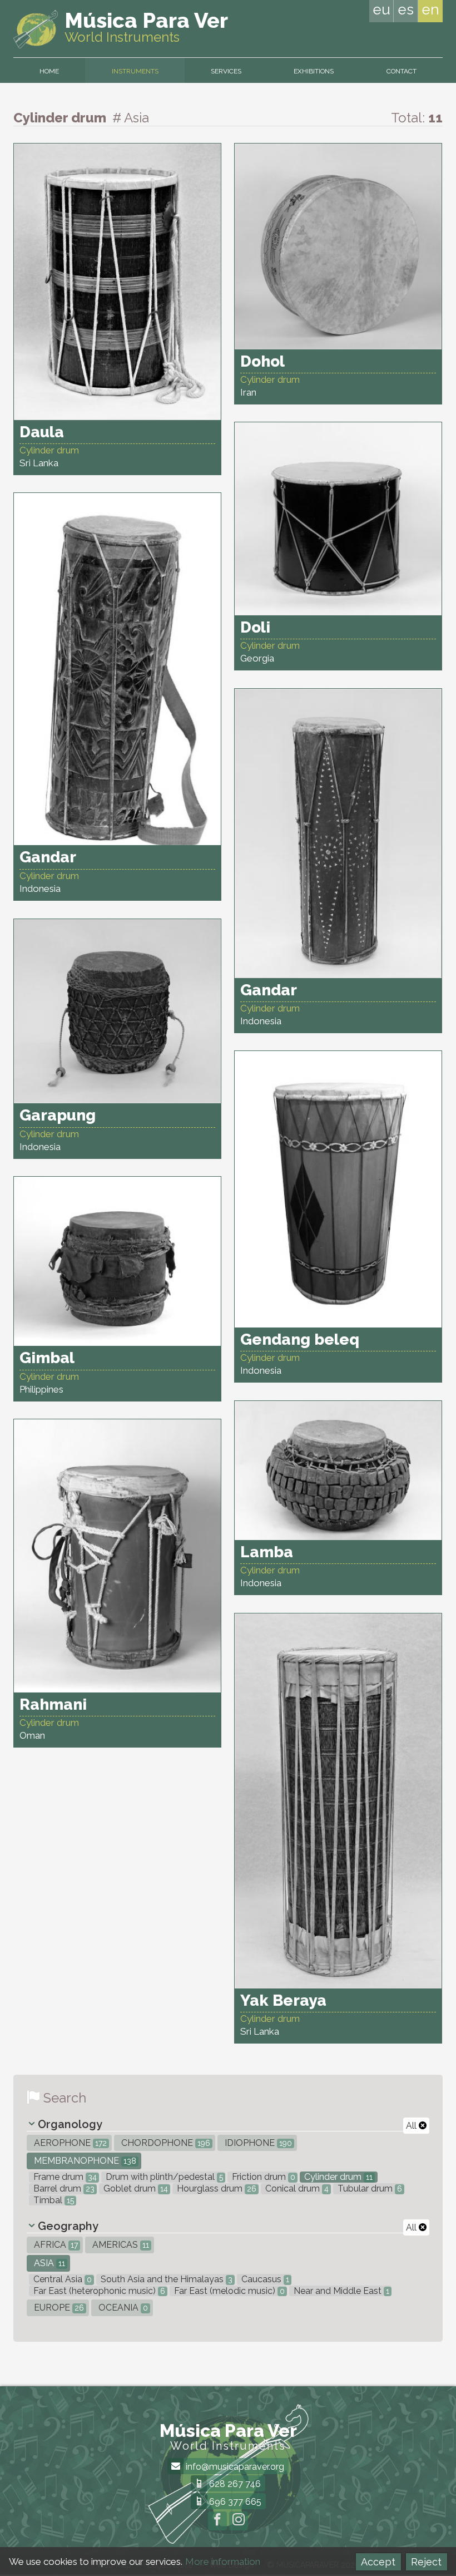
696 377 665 (234, 2502)
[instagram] (239, 2521)
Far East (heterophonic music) (98, 2291)
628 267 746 (234, 2484)
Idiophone (257, 2143)
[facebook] (217, 2521)
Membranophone (84, 2161)
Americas (120, 2245)
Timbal (53, 2200)
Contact (402, 71)
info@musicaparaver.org (234, 2467)
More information (223, 2562)
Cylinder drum (337, 2177)
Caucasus (264, 2279)
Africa (55, 2245)
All (412, 2126)
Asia (48, 2263)
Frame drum (64, 2177)
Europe (58, 2308)
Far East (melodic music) (228, 2291)
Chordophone (165, 2143)
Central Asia (61, 2279)
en (430, 9)
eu (381, 9)
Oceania (122, 2308)
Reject (426, 2562)
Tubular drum (369, 2188)
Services (226, 71)
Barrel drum (63, 2188)
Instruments (135, 71)
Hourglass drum (215, 2188)
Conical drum (296, 2188)
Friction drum (262, 2177)
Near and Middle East (340, 2291)
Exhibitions (314, 71)
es (406, 9)
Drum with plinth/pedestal (163, 2177)
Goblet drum (135, 2188)
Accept (378, 2562)
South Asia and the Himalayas (165, 2279)
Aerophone (69, 2143)
